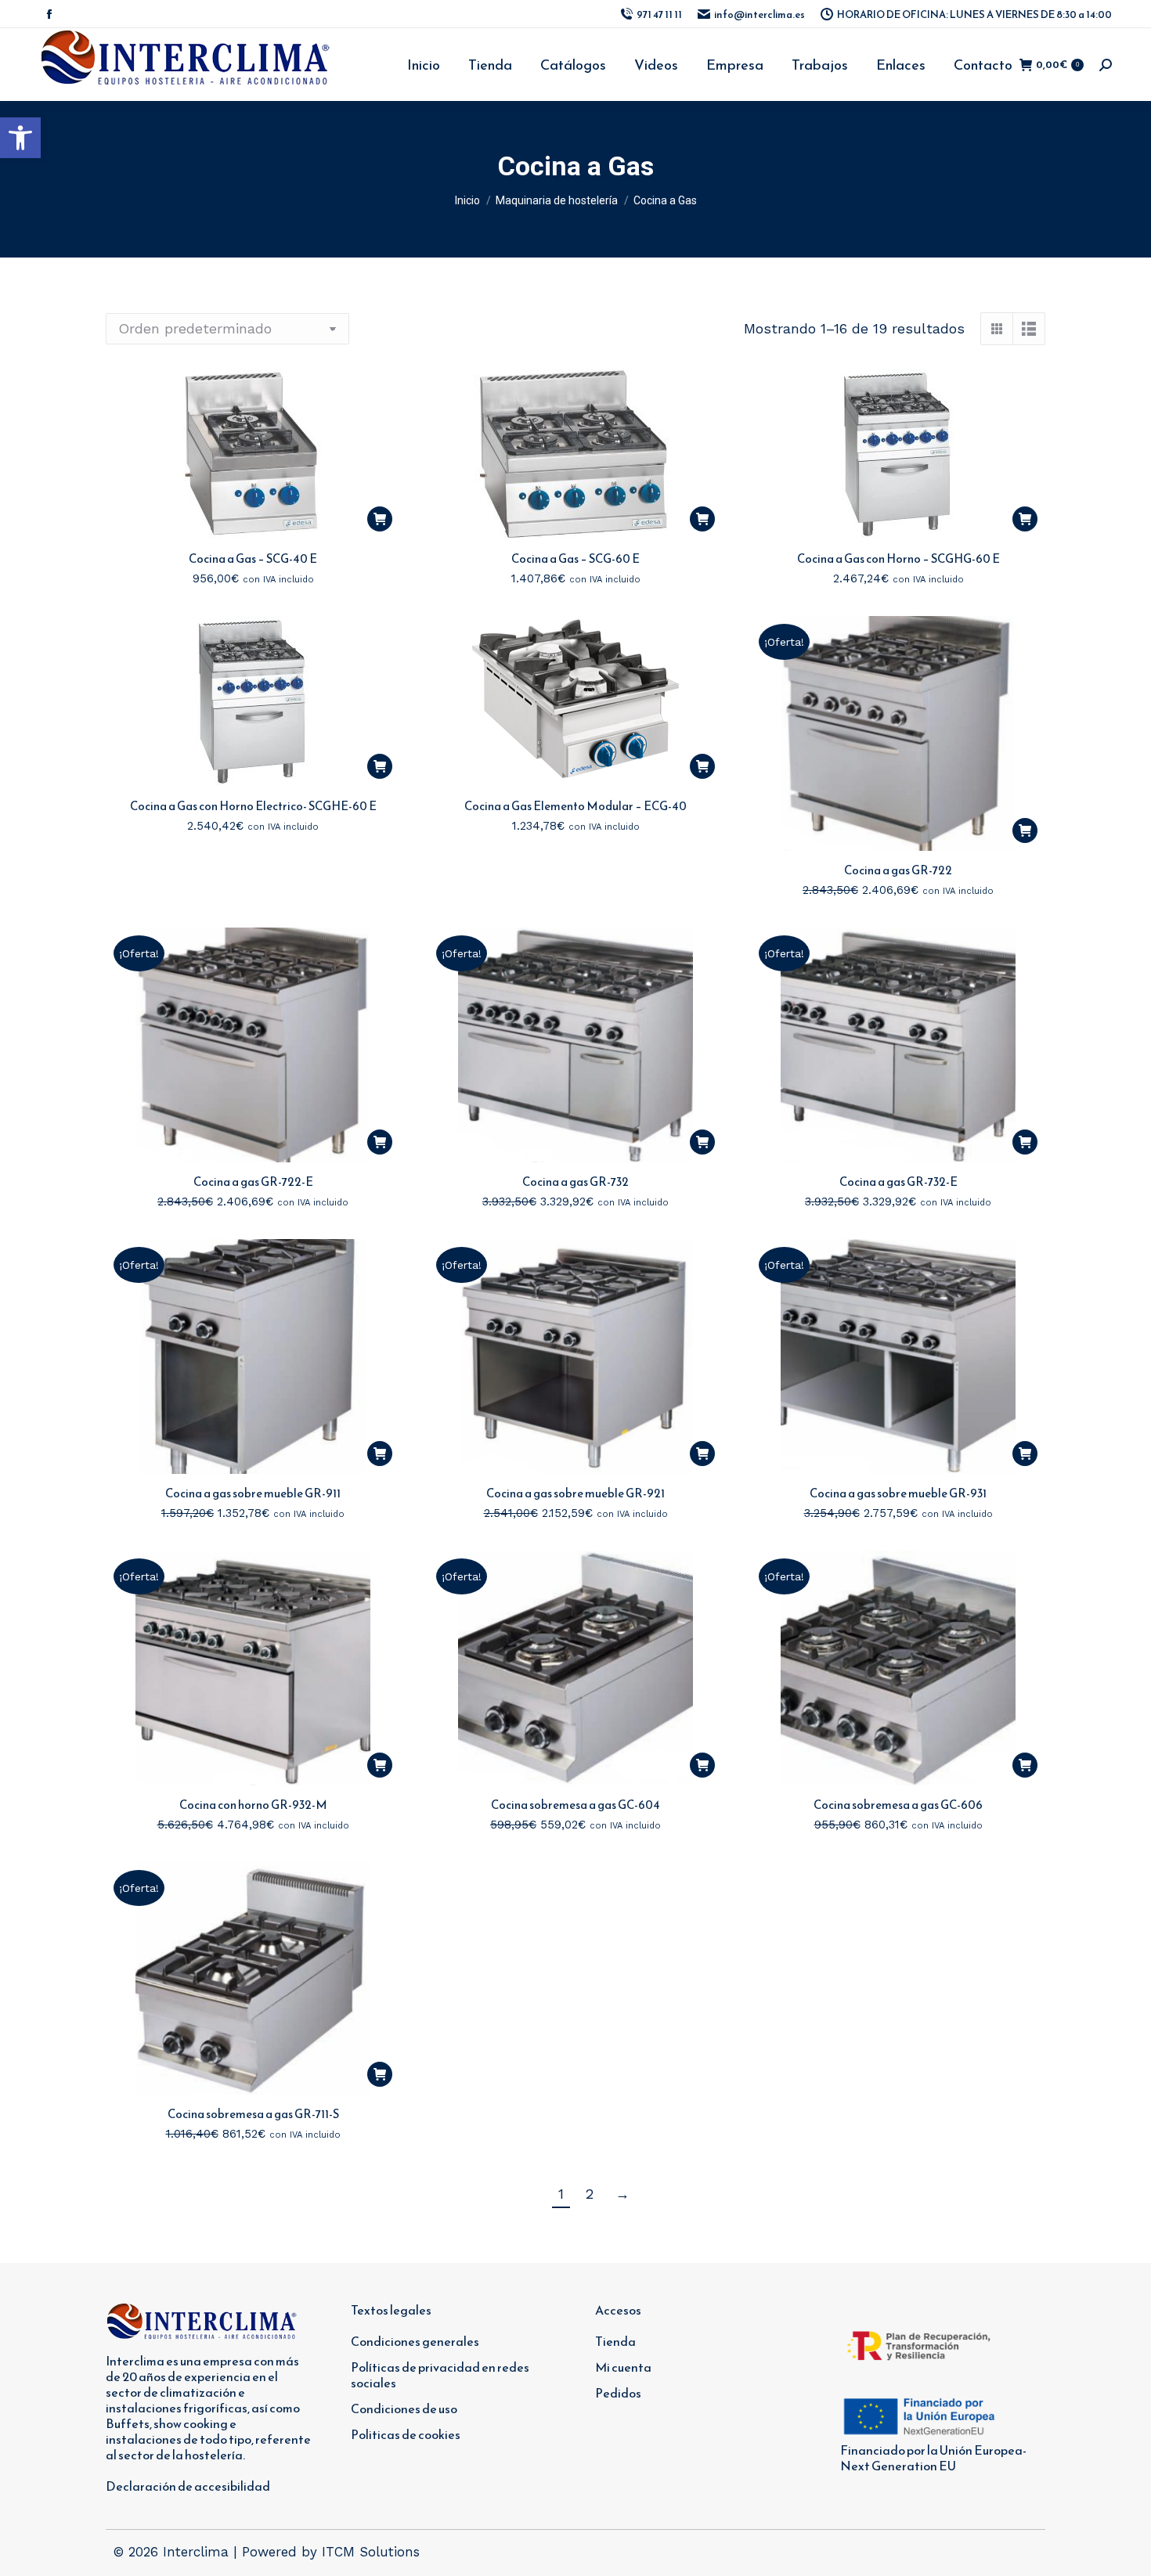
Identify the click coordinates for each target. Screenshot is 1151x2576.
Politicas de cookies (406, 2434)
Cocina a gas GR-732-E (898, 1182)
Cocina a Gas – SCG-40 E (253, 558)
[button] (20, 138)
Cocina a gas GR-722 (898, 870)
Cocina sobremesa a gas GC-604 (575, 1805)
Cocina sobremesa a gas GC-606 (898, 1805)
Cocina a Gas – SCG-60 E (575, 558)
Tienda (615, 2341)
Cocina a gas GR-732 (575, 1182)
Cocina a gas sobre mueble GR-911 (253, 1493)
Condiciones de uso (404, 2408)
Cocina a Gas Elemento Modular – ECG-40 (575, 806)
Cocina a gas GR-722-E (253, 1182)
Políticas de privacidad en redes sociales (440, 2375)
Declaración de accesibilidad (188, 2486)
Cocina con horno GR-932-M (253, 1805)
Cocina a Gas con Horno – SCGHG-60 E (898, 558)
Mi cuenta (623, 2367)
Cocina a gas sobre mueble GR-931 (898, 1493)
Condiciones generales (415, 2341)
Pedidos (618, 2393)
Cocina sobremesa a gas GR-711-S (253, 2114)
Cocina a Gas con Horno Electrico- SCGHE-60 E (253, 806)
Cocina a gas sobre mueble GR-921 (575, 1493)
